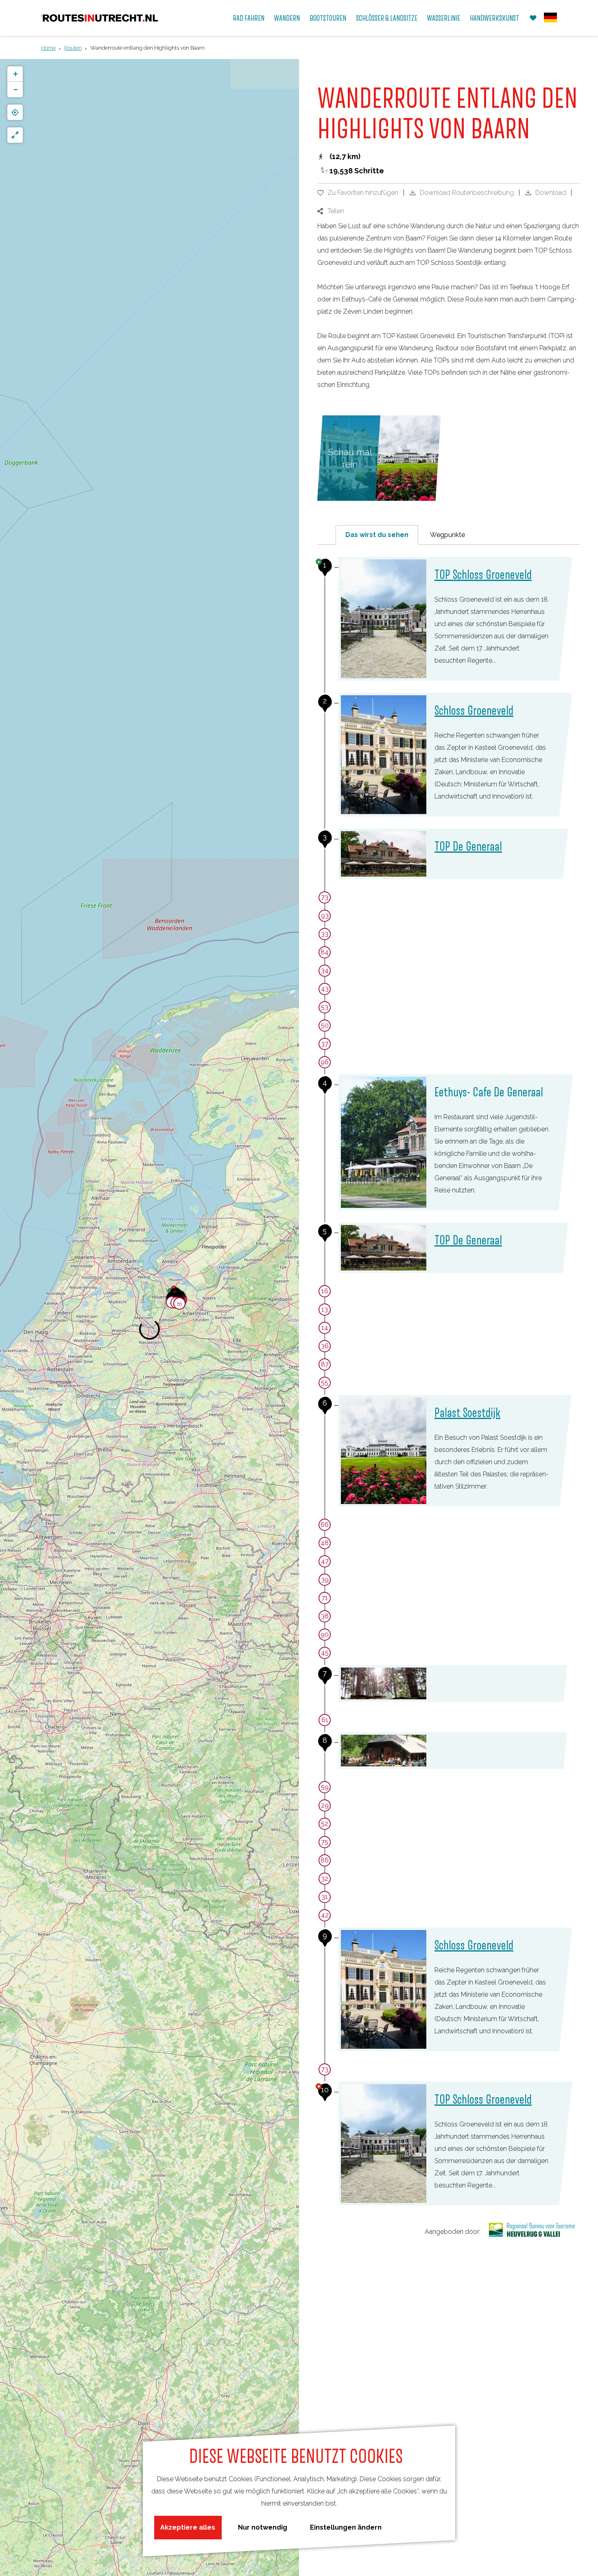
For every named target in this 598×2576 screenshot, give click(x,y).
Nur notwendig (263, 2527)
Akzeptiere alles (188, 2527)
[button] (179, 1305)
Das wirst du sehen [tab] (377, 535)
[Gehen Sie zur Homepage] (100, 18)
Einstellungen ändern (346, 2527)
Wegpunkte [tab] (447, 535)
